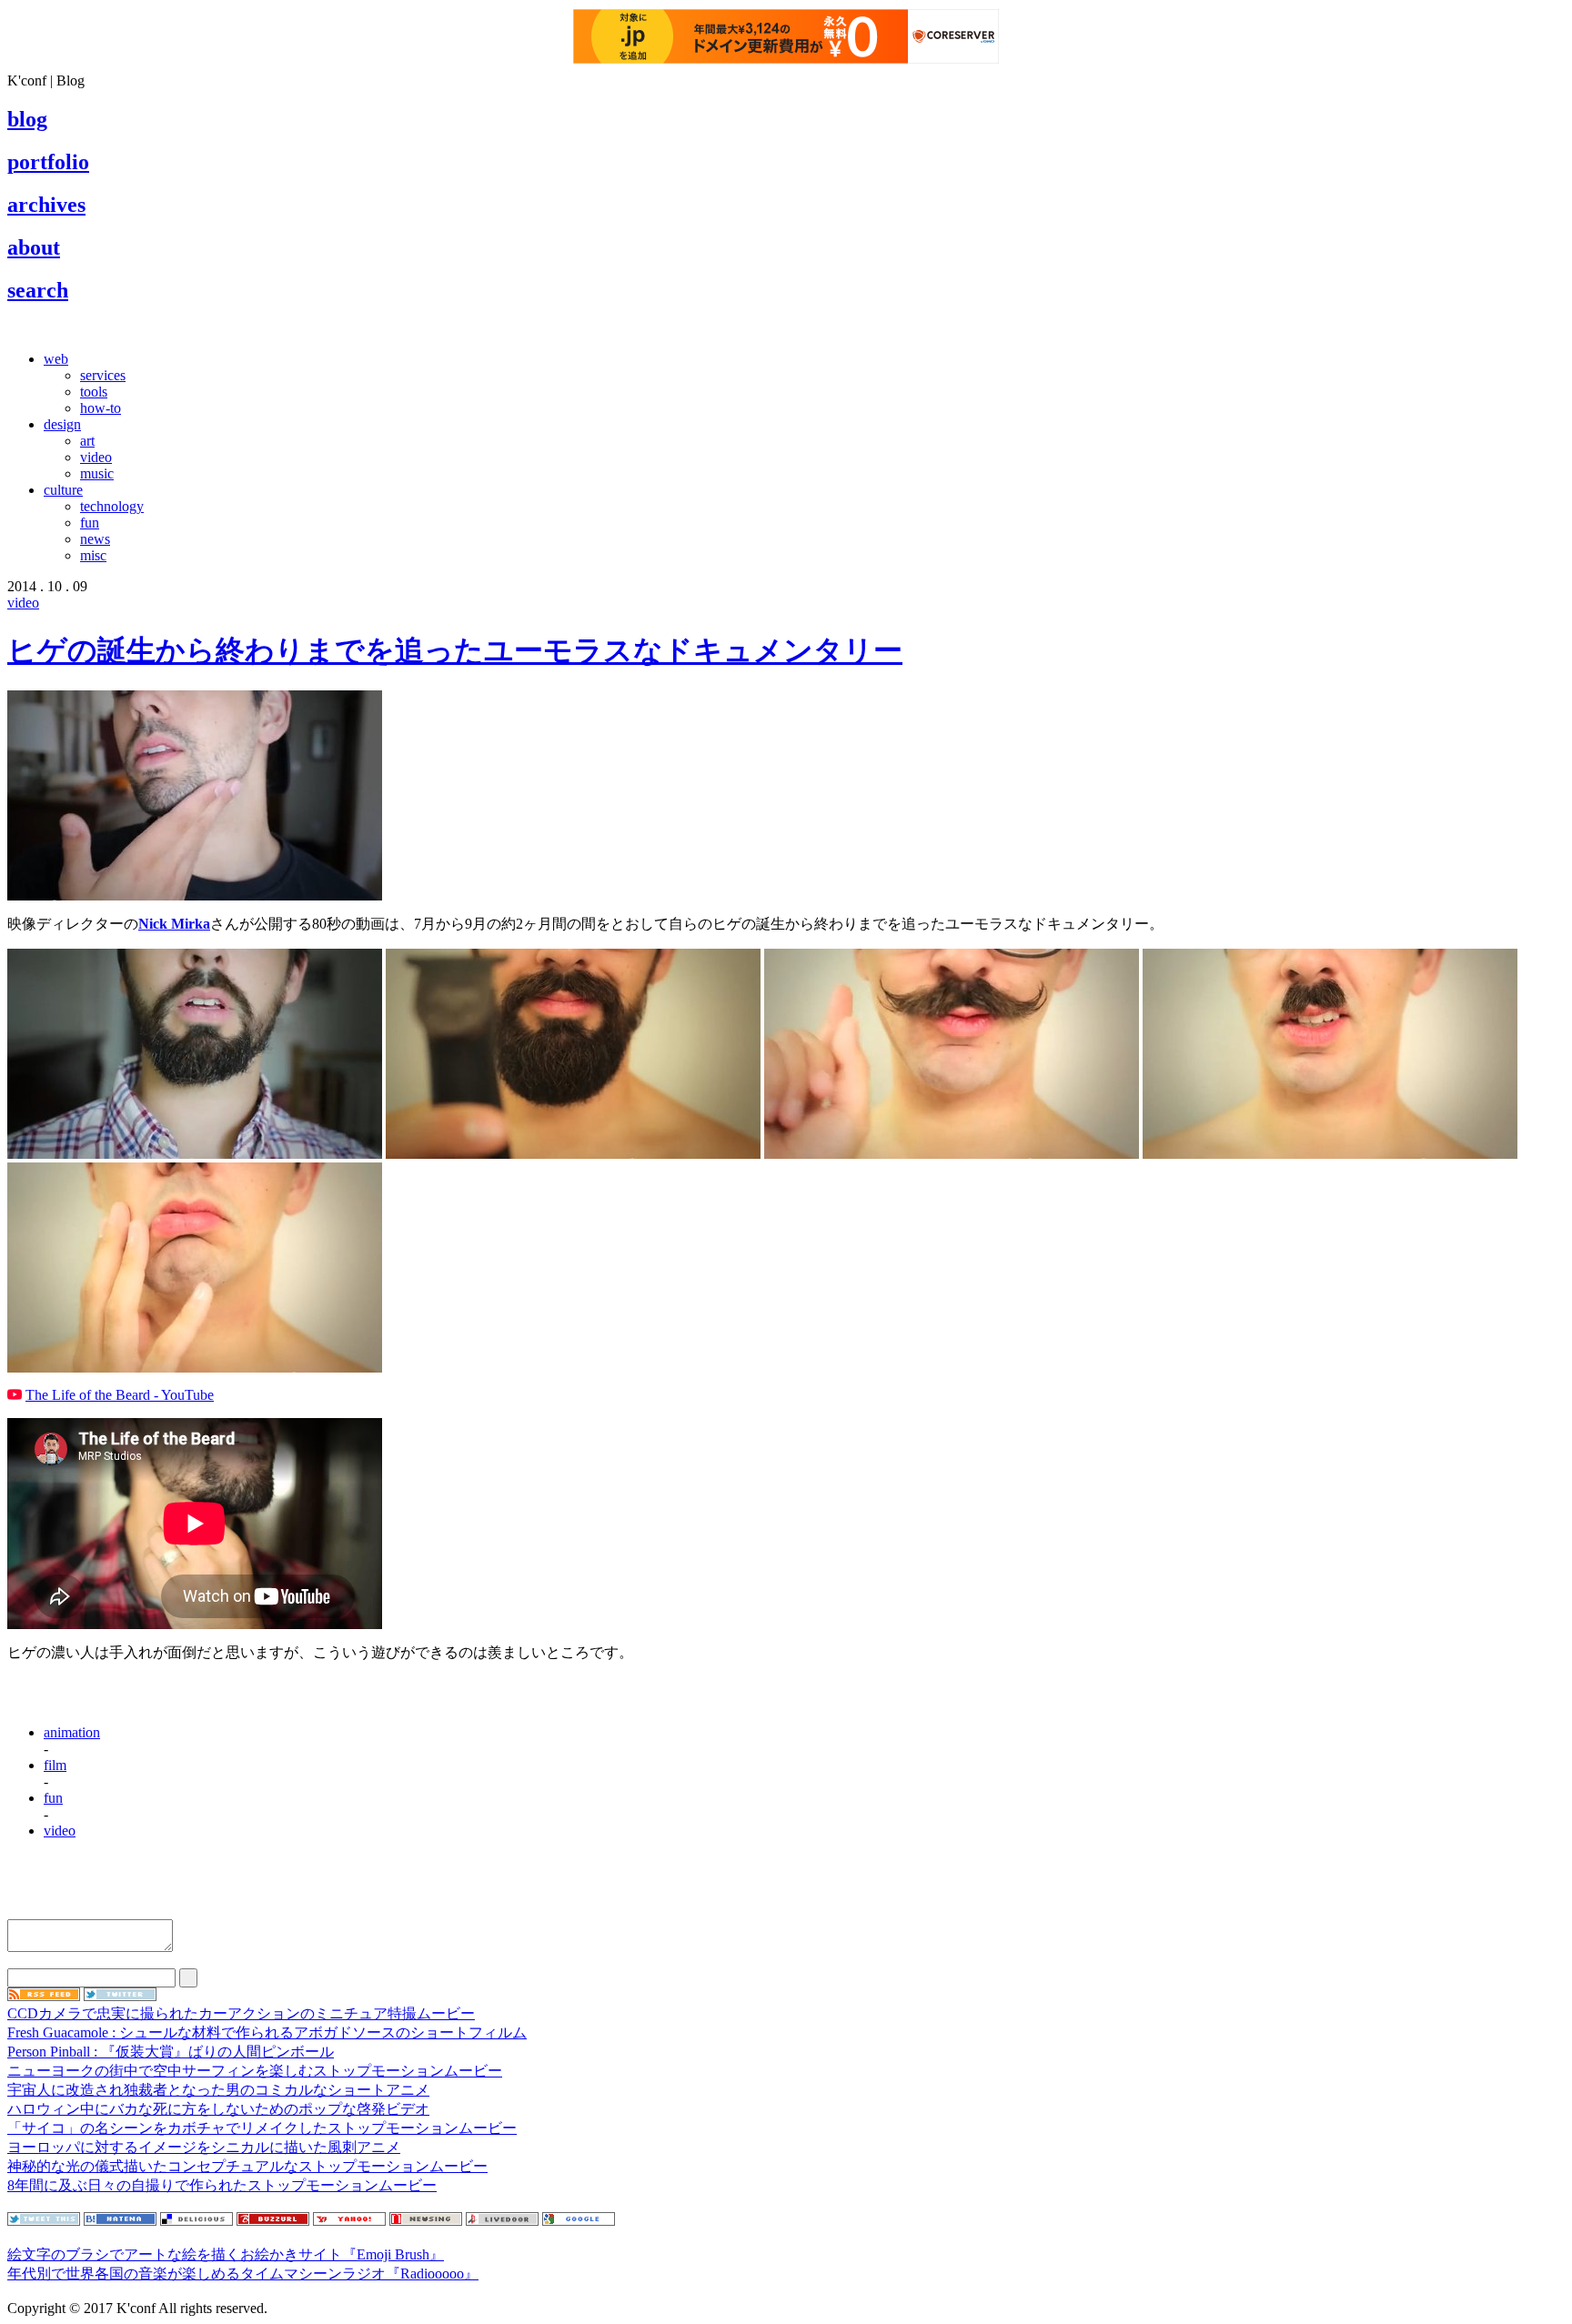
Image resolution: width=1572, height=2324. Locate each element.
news (95, 539)
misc (93, 555)
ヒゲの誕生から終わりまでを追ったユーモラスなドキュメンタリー (455, 650)
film (55, 1765)
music (97, 473)
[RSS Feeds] (44, 1996)
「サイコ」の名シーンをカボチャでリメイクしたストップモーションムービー (262, 2128)
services (103, 375)
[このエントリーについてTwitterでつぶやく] (44, 2221)
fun (90, 523)
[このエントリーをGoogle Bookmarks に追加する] (579, 2221)
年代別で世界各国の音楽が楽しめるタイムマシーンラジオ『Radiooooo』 (243, 2274)
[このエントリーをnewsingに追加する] (426, 2221)
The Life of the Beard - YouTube (120, 1395)
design (62, 424)
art (87, 441)
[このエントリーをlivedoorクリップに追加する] (502, 2221)
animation (72, 1732)
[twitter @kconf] (120, 1996)
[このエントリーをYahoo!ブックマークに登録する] (349, 2221)
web (56, 359)
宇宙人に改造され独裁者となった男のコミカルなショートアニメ (218, 2090)
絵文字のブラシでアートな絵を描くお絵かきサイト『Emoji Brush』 (226, 2254)
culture (63, 490)
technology (112, 506)
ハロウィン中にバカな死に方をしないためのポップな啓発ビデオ (218, 2109)
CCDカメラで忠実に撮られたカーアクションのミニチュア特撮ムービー (241, 2013)
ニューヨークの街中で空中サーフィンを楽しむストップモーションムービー (255, 2071)
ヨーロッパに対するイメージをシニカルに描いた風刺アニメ (204, 2147)
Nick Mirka (174, 924)
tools (94, 392)
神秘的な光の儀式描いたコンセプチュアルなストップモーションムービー (247, 2166)
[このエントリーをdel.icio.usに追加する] (196, 2221)
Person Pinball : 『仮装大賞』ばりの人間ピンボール (171, 2052)
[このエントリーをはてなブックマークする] (120, 2221)
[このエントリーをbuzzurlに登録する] (273, 2221)
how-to (101, 408)
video (96, 457)
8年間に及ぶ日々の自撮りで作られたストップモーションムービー (222, 2185)
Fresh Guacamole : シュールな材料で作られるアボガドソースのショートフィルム (267, 2032)
